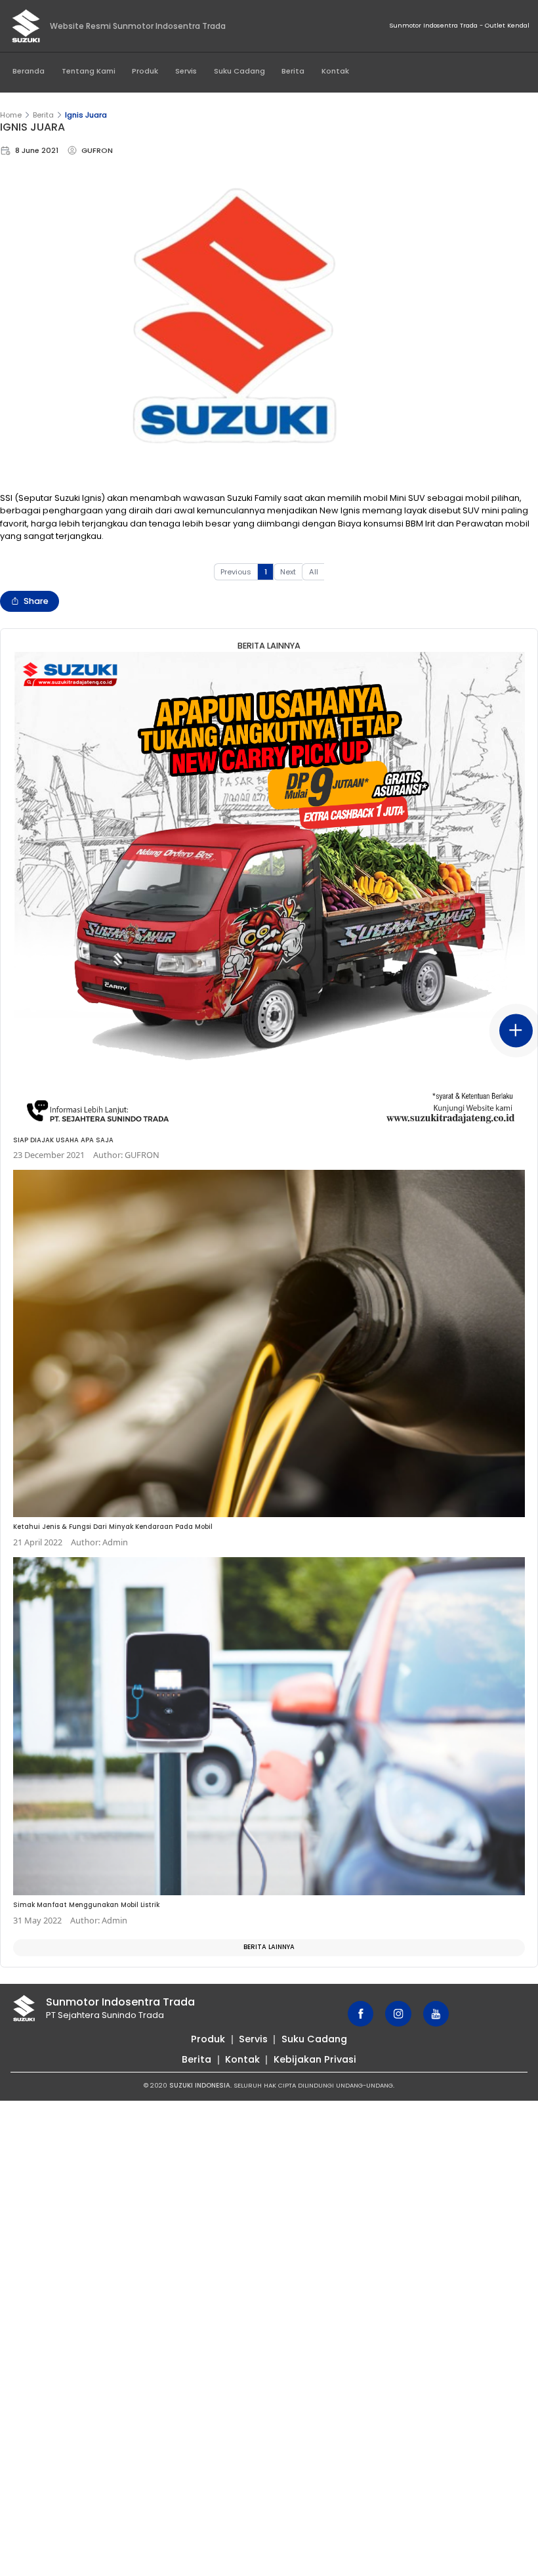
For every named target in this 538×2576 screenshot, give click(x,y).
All (314, 572)
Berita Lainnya (269, 1947)
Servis (186, 71)
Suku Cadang (239, 71)
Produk (145, 71)
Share (36, 601)
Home (11, 115)
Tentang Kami (89, 71)
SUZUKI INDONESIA (200, 2085)
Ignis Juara (86, 115)
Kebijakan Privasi (315, 2059)
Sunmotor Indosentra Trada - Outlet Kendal (459, 25)
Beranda (29, 71)
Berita (293, 71)
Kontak (335, 71)
